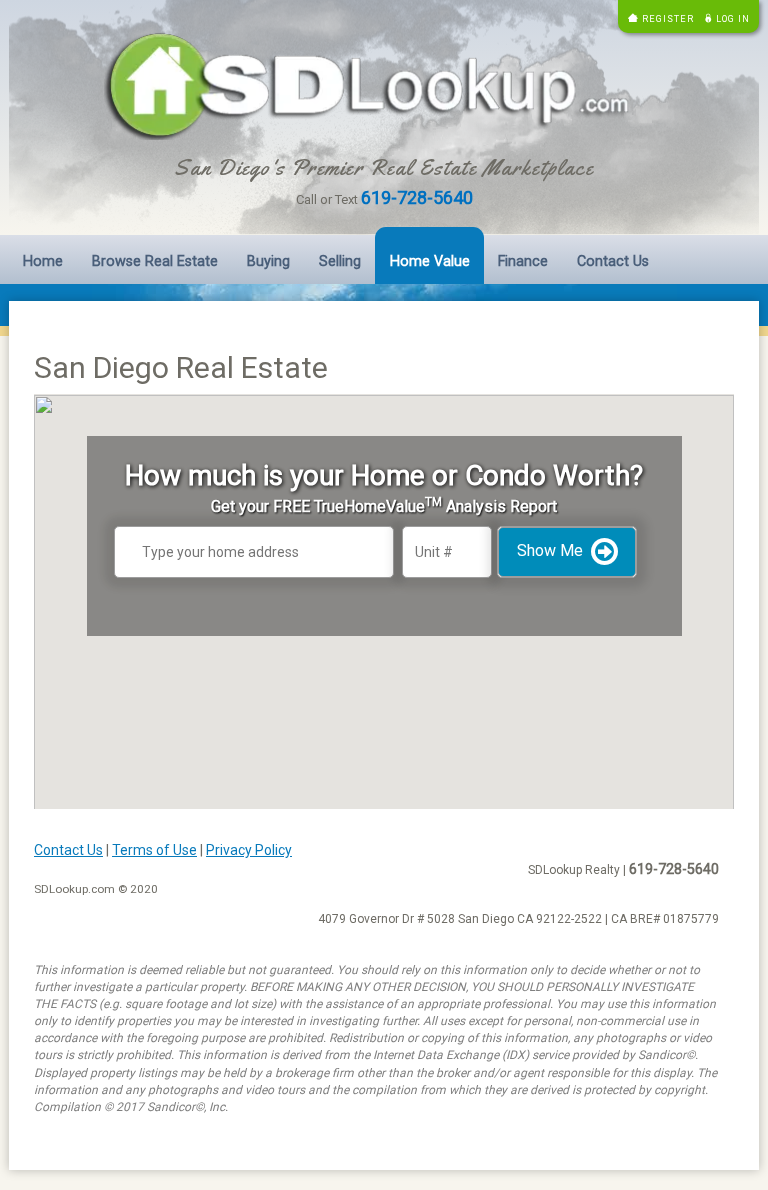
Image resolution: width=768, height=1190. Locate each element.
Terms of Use (154, 850)
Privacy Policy (249, 850)
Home (43, 261)
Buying (268, 261)
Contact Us (613, 261)
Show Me (550, 550)
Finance (523, 261)
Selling (340, 261)
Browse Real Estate (155, 261)
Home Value (430, 261)
